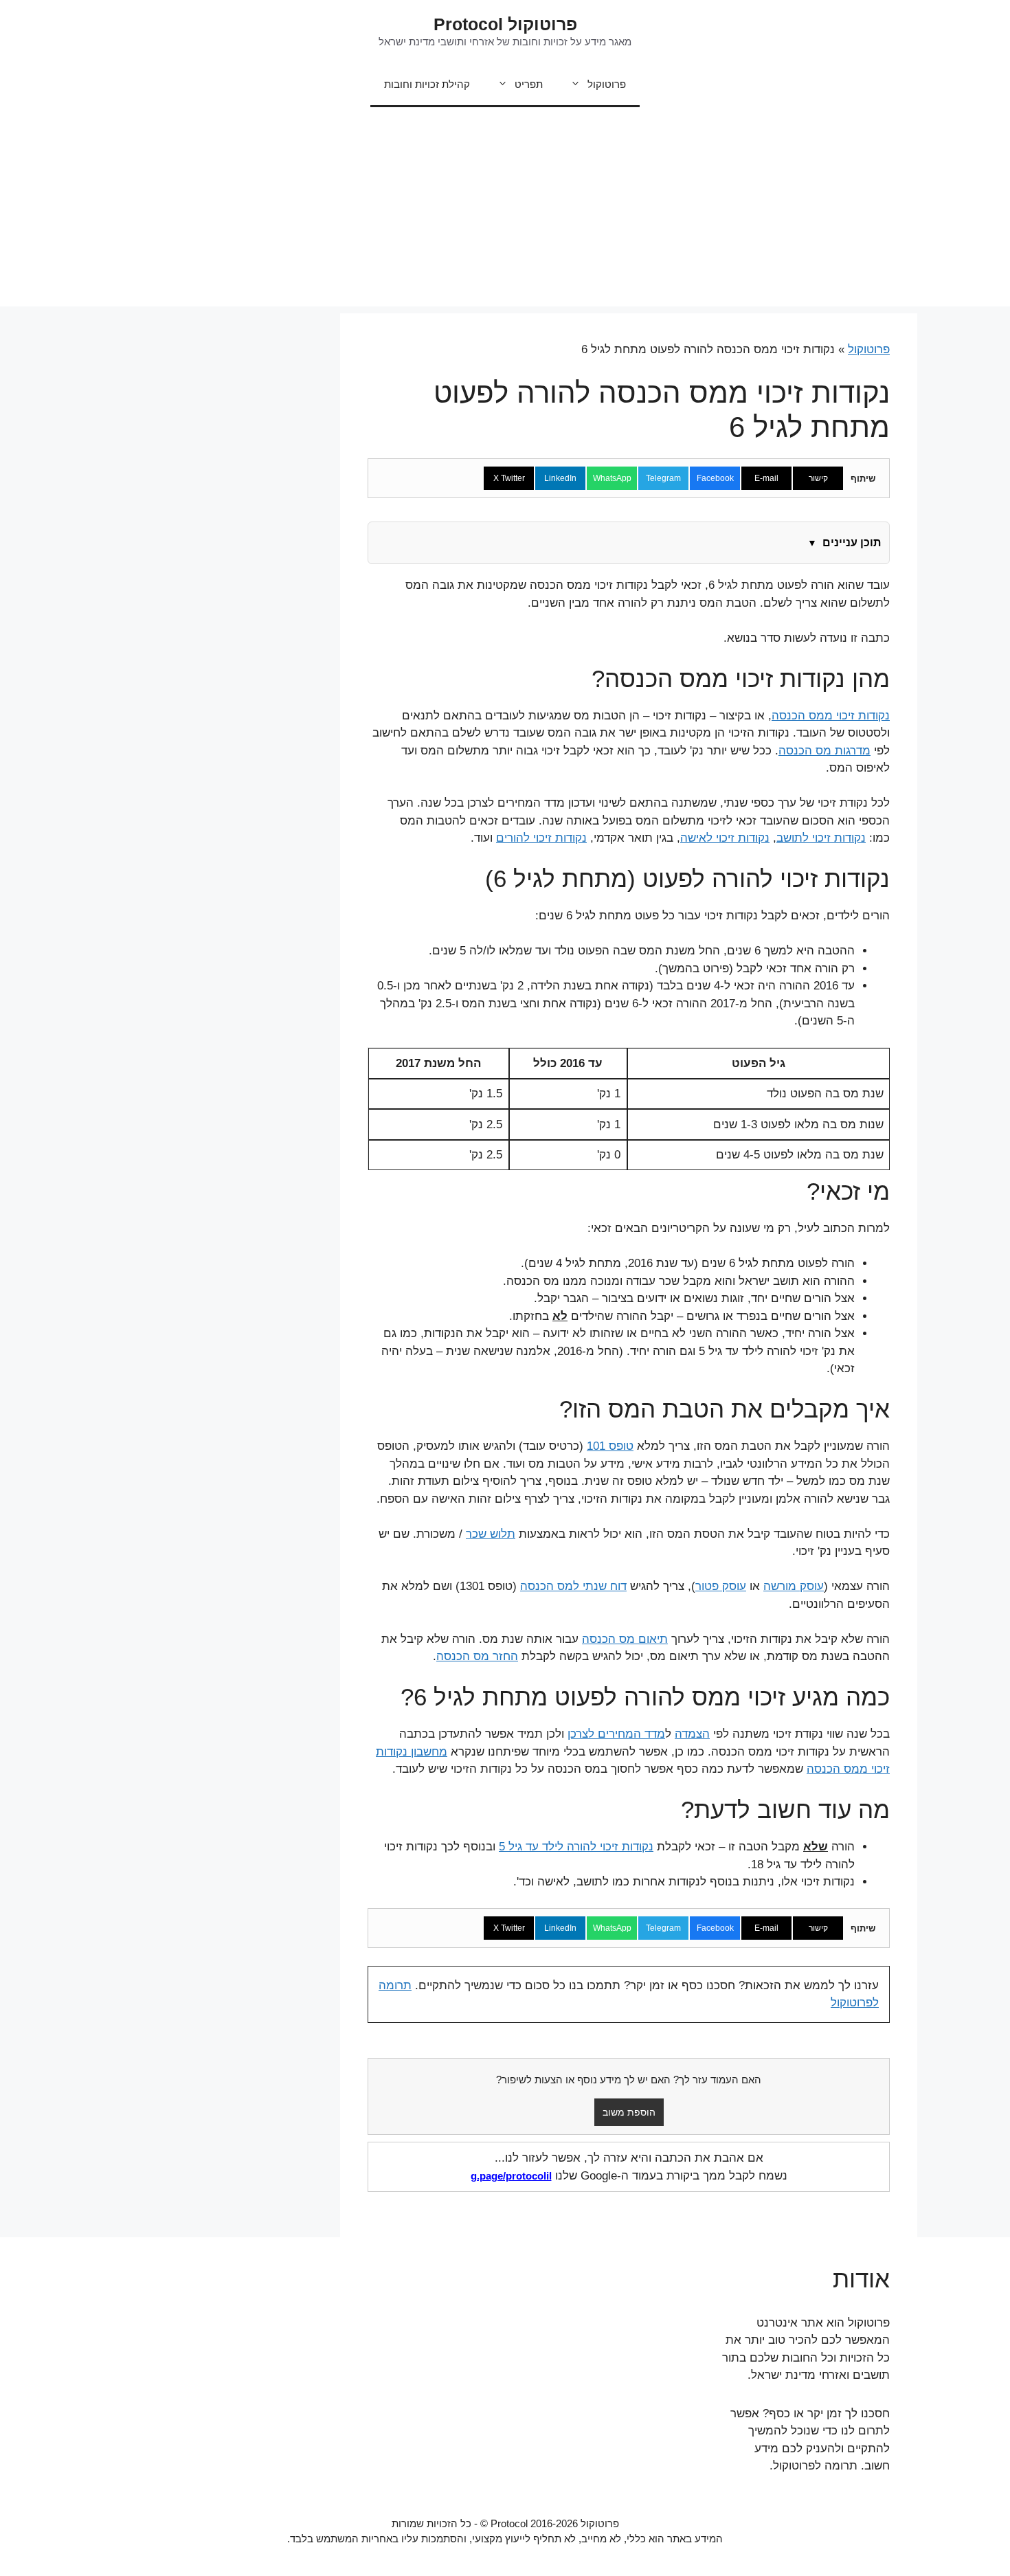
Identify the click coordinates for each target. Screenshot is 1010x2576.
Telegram (663, 478)
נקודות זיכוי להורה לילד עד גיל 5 (576, 1847)
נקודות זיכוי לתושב (821, 838)
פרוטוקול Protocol (505, 24)
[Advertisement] (505, 210)
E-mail (766, 478)
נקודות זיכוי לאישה (725, 838)
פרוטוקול (607, 84)
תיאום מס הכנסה (625, 1639)
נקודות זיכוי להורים (541, 838)
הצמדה (692, 1734)
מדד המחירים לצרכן (616, 1734)
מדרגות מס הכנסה (824, 751)
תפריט (529, 84)
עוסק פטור (721, 1586)
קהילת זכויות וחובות (427, 84)
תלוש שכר (491, 1534)
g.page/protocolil (511, 2176)
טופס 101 (610, 1446)
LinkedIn (560, 478)
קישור (818, 478)
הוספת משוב (629, 2112)
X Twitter (509, 478)
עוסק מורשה (794, 1586)
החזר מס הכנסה (477, 1656)
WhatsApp (612, 478)
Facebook (715, 478)
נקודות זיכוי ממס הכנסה (831, 716)
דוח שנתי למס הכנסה (573, 1586)
